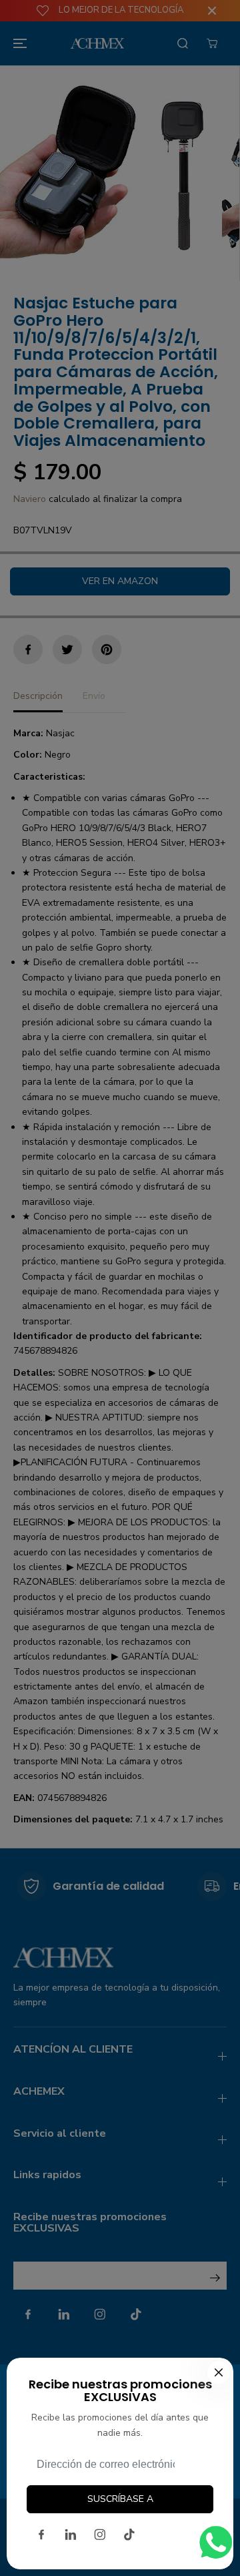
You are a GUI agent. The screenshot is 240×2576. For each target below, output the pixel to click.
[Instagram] (100, 2535)
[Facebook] (41, 2535)
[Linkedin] (71, 2535)
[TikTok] (129, 2535)
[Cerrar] (219, 2372)
